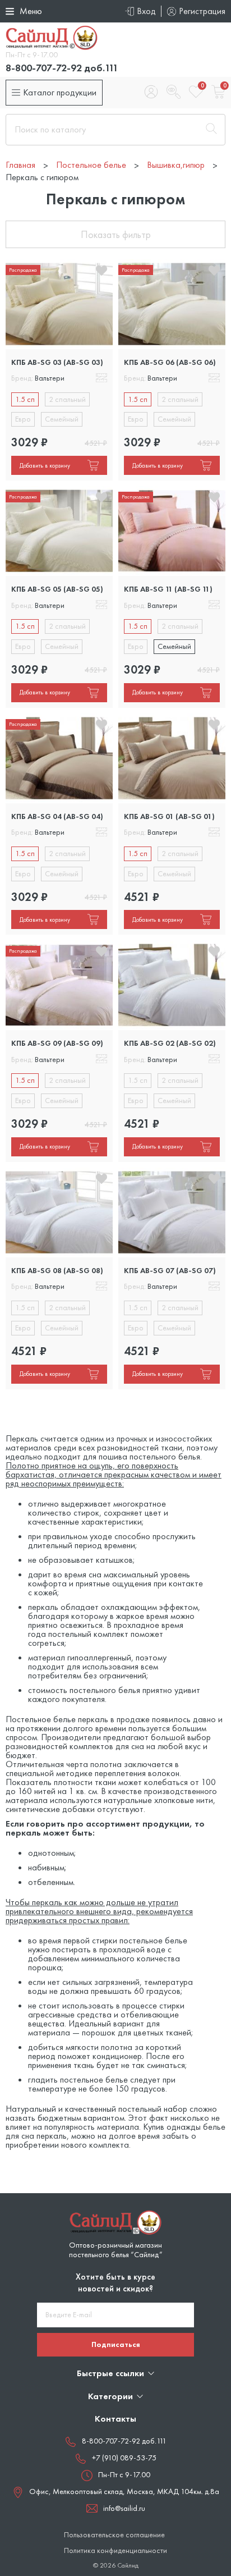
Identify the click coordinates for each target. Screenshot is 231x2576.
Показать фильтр (116, 234)
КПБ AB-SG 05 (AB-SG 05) (57, 589)
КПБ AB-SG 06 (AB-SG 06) (170, 362)
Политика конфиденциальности (115, 2550)
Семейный (62, 419)
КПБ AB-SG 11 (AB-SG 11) (168, 589)
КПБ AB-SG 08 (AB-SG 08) (57, 1270)
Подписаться (116, 2344)
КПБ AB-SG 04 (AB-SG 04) (57, 816)
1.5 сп (25, 399)
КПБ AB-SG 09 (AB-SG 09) (57, 1043)
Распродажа (23, 270)
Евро (23, 419)
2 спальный (67, 399)
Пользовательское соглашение (114, 2535)
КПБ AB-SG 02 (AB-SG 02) (170, 1043)
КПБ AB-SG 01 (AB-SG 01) (169, 816)
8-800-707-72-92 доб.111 (62, 68)
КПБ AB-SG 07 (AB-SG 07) (170, 1270)
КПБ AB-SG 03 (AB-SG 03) (57, 362)
